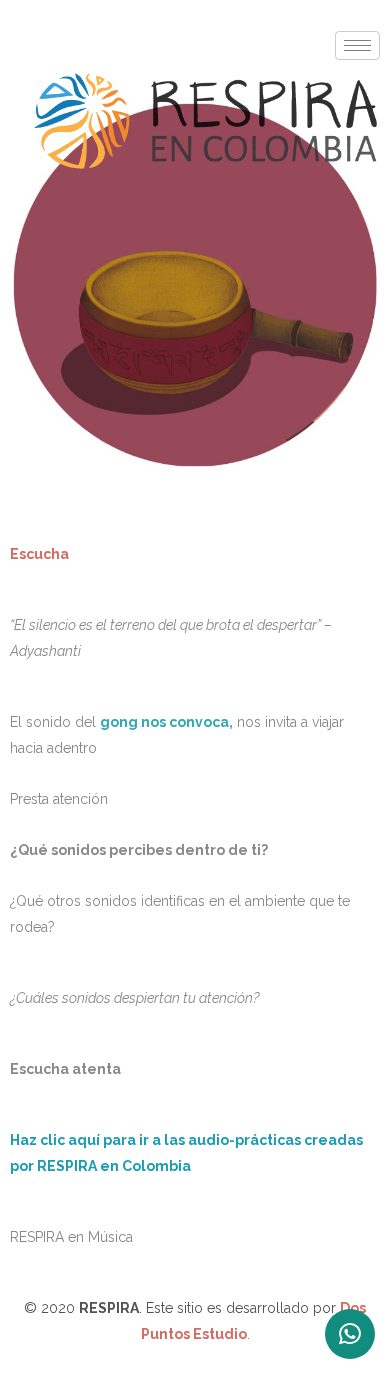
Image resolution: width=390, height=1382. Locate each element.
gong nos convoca (164, 722)
